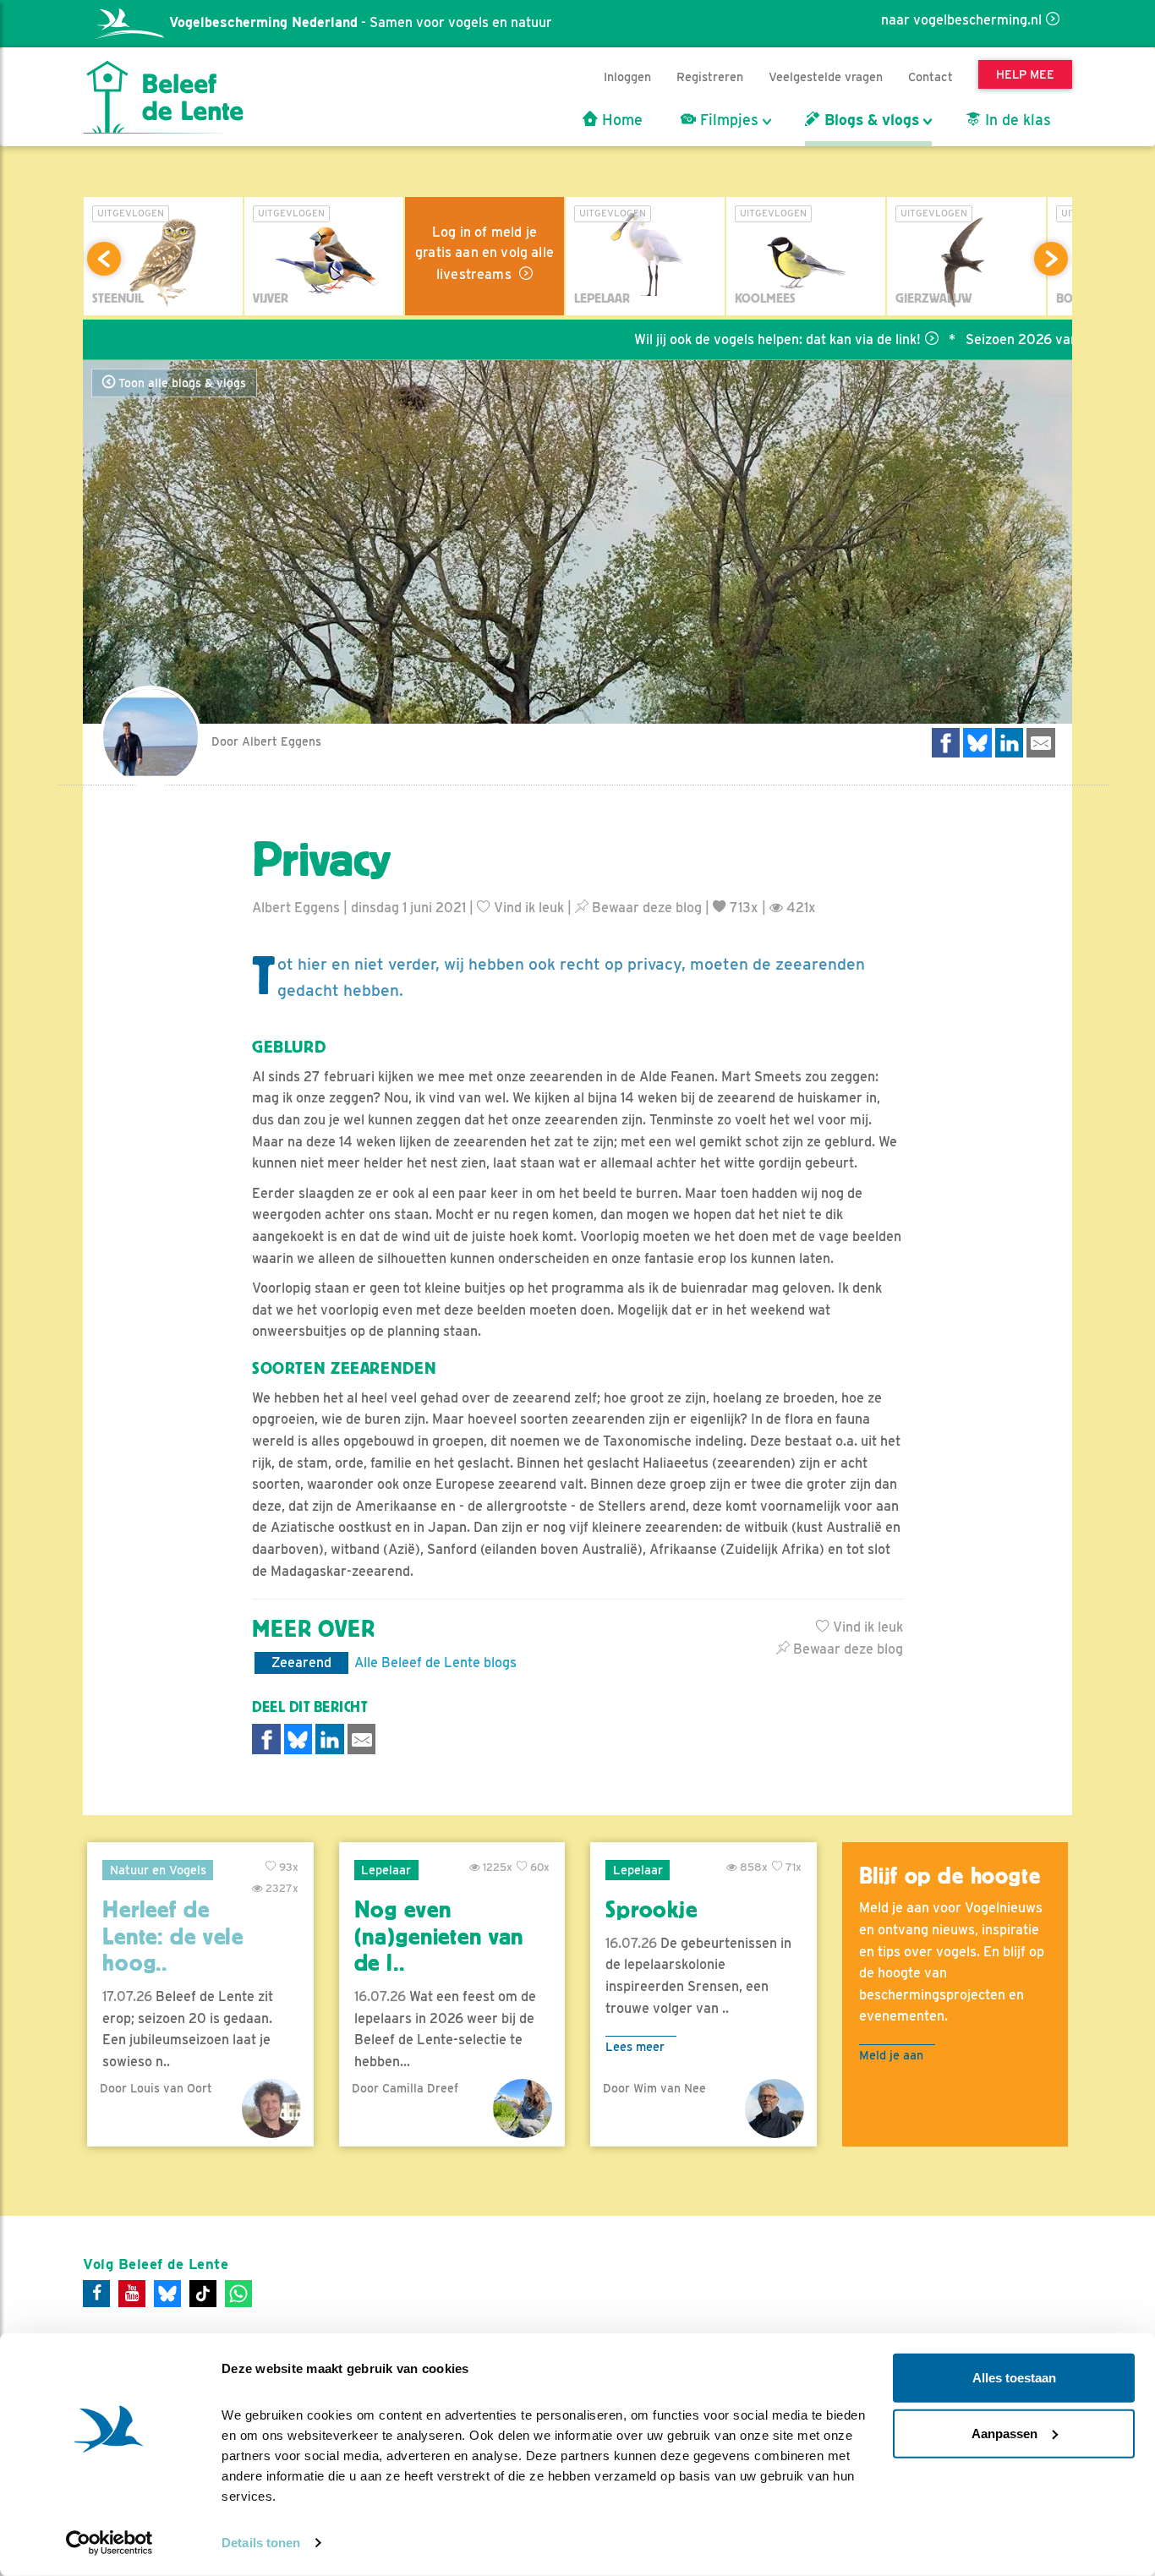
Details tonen (261, 2543)
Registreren (710, 77)
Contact (931, 77)
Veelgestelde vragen (826, 77)
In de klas (1016, 120)
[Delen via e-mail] (1041, 743)
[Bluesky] (167, 2294)
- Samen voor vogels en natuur (361, 22)
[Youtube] (132, 2294)
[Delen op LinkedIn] (1010, 743)
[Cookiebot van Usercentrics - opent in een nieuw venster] (109, 2543)
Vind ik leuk (527, 908)
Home (620, 120)
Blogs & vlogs (870, 120)
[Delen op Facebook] (946, 743)
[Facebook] (96, 2294)
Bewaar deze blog (645, 908)
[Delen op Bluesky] (977, 743)
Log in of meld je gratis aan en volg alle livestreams (484, 253)
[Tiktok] (203, 2294)
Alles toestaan (1014, 2378)
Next (1051, 259)
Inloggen (627, 77)
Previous (104, 259)
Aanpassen (1004, 2433)
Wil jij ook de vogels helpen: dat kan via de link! (721, 339)
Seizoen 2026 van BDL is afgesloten (1022, 339)
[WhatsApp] (238, 2294)
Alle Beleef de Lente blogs (435, 1663)
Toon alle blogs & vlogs (181, 383)
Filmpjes (727, 120)
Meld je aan (891, 2055)
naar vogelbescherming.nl (961, 20)
